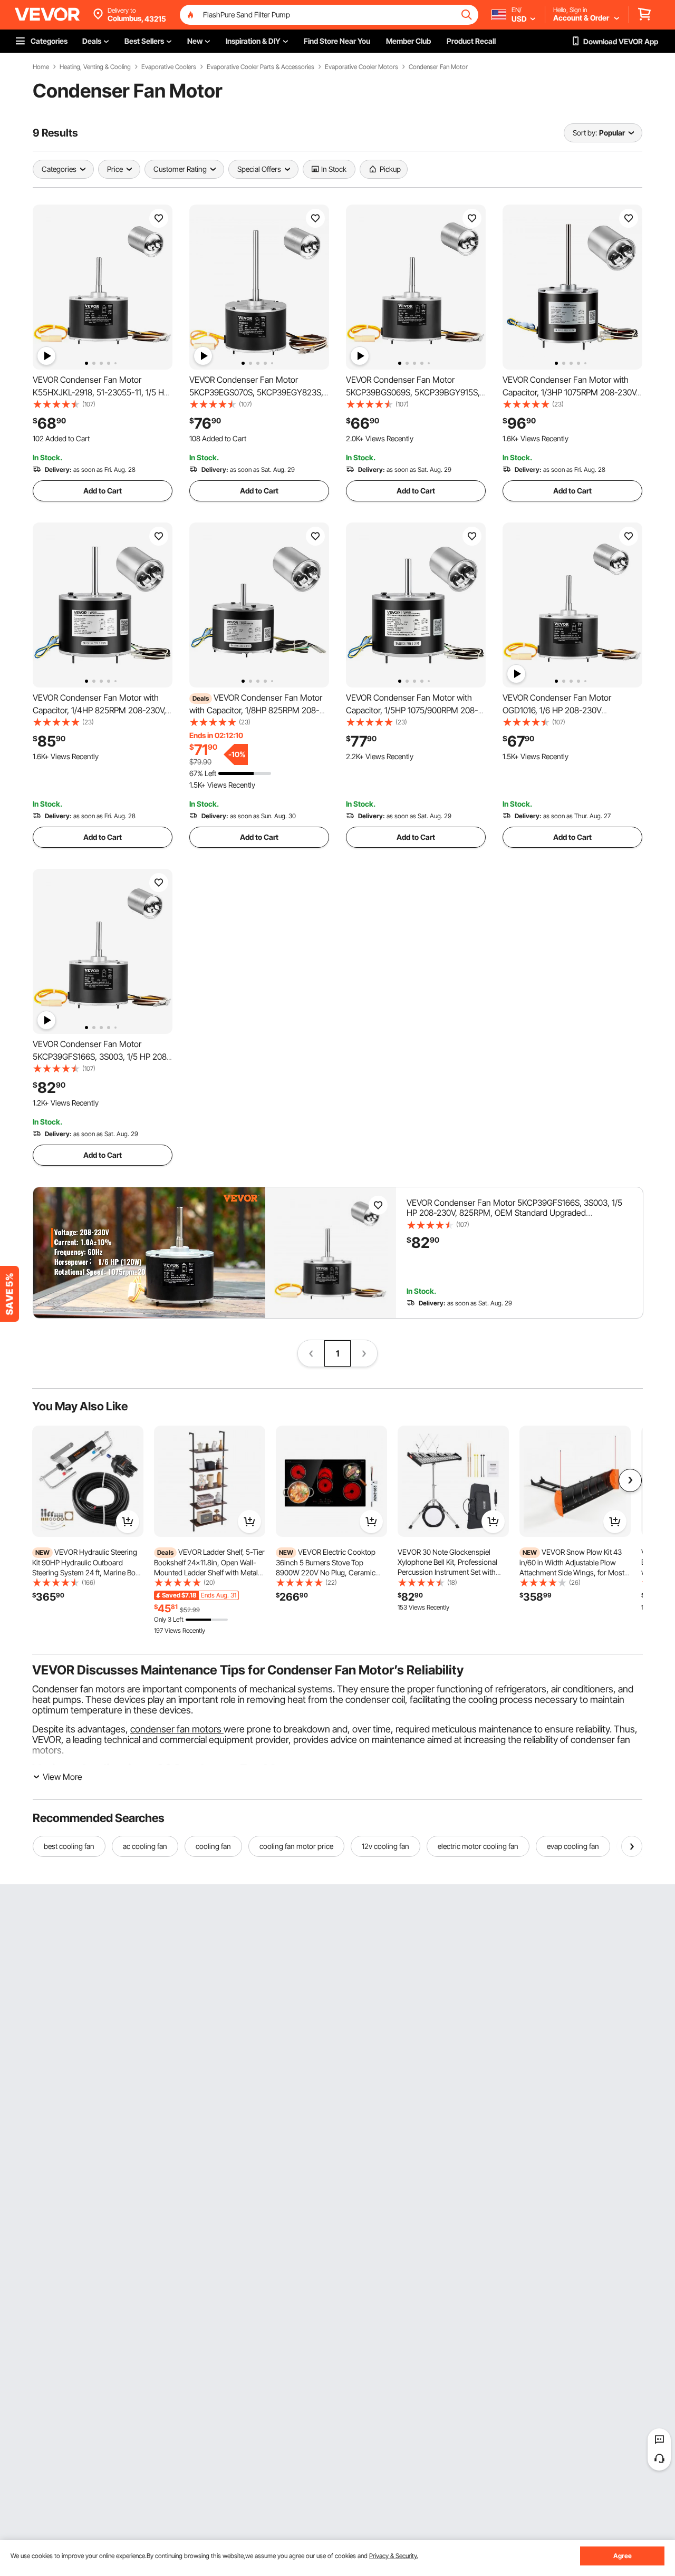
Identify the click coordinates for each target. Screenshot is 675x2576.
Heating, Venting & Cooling (95, 67)
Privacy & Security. (394, 2556)
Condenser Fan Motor (438, 67)
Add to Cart (103, 491)
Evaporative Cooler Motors (361, 67)
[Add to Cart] (128, 1522)
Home (41, 67)
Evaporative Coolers (169, 67)
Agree (623, 2556)
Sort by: (585, 133)
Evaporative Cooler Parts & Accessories (261, 67)
